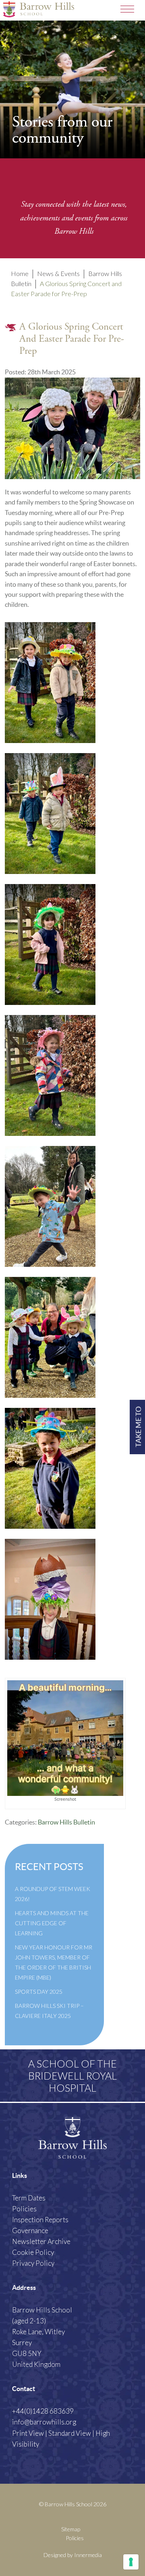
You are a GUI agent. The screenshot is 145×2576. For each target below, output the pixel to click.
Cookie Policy (33, 2252)
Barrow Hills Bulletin (66, 1822)
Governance (30, 2230)
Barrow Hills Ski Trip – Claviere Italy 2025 (49, 2011)
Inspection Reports (40, 2220)
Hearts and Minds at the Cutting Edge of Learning (52, 1923)
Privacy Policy (33, 2263)
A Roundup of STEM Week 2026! (53, 1894)
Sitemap (71, 2529)
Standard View (70, 2433)
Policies (24, 2209)
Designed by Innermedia (73, 2555)
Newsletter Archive (41, 2241)
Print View (28, 2433)
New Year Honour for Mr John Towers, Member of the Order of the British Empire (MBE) (54, 1962)
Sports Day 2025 (39, 1992)
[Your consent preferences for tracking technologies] (131, 2562)
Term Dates (29, 2198)
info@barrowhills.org (44, 2422)
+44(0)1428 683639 (43, 2411)
